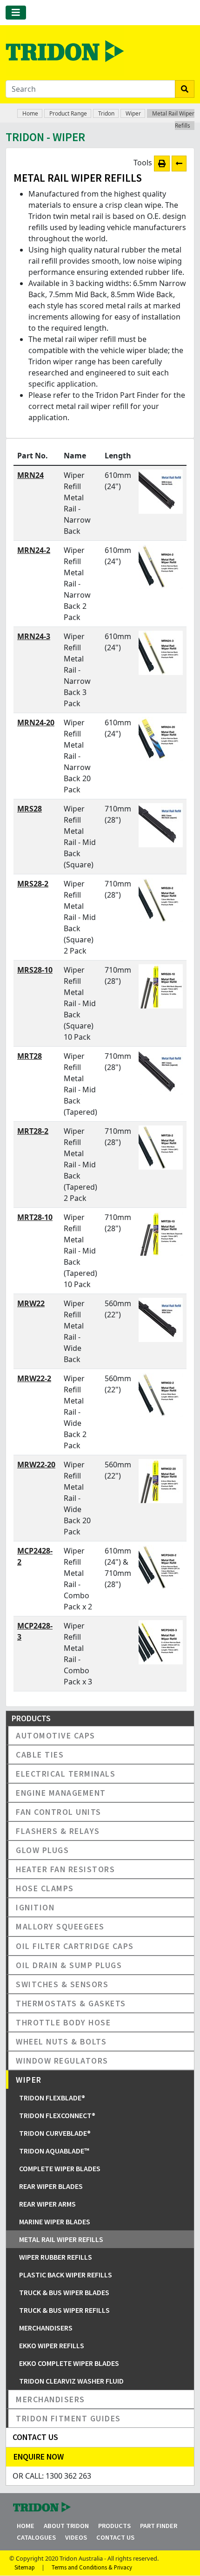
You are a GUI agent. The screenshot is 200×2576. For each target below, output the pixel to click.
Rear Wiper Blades (51, 2186)
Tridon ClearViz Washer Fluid (71, 2381)
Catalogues (36, 2537)
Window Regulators (62, 2061)
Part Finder (159, 2526)
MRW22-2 (34, 1378)
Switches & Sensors (62, 1984)
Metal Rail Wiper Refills (61, 2239)
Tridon (106, 113)
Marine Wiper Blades (55, 2222)
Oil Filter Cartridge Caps (75, 1946)
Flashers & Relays (58, 1831)
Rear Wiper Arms (47, 2204)
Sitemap (25, 2567)
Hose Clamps (45, 1888)
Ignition (35, 1907)
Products (114, 2526)
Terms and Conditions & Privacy (92, 2567)
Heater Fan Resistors (65, 1869)
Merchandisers (46, 2328)
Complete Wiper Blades (60, 2168)
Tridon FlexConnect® (57, 2115)
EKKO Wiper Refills (52, 2345)
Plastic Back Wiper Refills (66, 2275)
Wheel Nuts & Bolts (61, 2041)
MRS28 (30, 809)
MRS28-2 (33, 884)
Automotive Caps (56, 1735)
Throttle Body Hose (63, 2022)
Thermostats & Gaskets (71, 2003)
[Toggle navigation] (16, 13)
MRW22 (31, 1303)
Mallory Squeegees (60, 1926)
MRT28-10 (35, 1217)
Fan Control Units (59, 1812)
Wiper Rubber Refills (56, 2257)
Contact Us (115, 2537)
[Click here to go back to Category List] (179, 164)
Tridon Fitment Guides (68, 2418)
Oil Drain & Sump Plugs (69, 1965)
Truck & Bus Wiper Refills (64, 2310)
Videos (76, 2537)
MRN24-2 (34, 550)
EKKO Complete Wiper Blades (69, 2363)
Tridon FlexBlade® (52, 2098)
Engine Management (61, 1793)
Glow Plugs (42, 1850)
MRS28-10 (35, 970)
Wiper (133, 113)
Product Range (68, 113)
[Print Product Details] (162, 164)
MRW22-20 (36, 1465)
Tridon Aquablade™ (54, 2151)
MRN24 (30, 475)
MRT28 (30, 1056)
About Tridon (66, 2526)
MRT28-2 (33, 1131)
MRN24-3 (34, 636)
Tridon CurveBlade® (55, 2133)
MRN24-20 (36, 722)
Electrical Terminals (66, 1774)
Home (30, 113)
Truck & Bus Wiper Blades (64, 2292)
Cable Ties (40, 1755)
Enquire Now (39, 2457)
